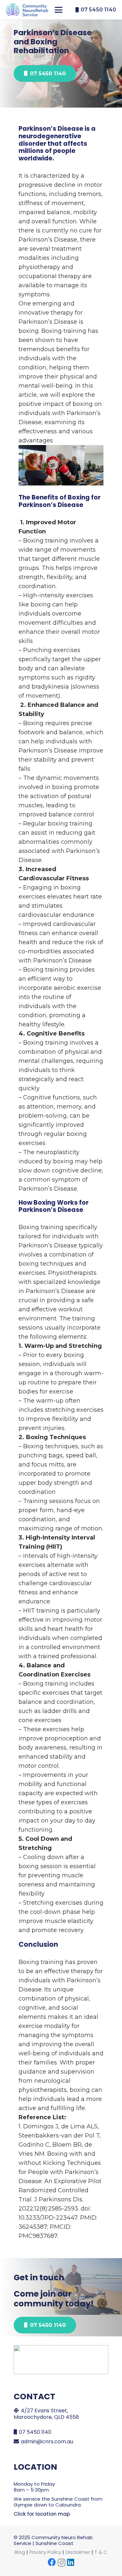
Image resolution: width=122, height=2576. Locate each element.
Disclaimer (78, 2552)
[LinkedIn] (71, 2562)
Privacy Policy (45, 2552)
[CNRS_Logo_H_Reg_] (27, 10)
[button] (59, 10)
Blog (20, 2552)
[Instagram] (61, 2563)
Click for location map (42, 2514)
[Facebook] (52, 2562)
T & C (101, 2552)
